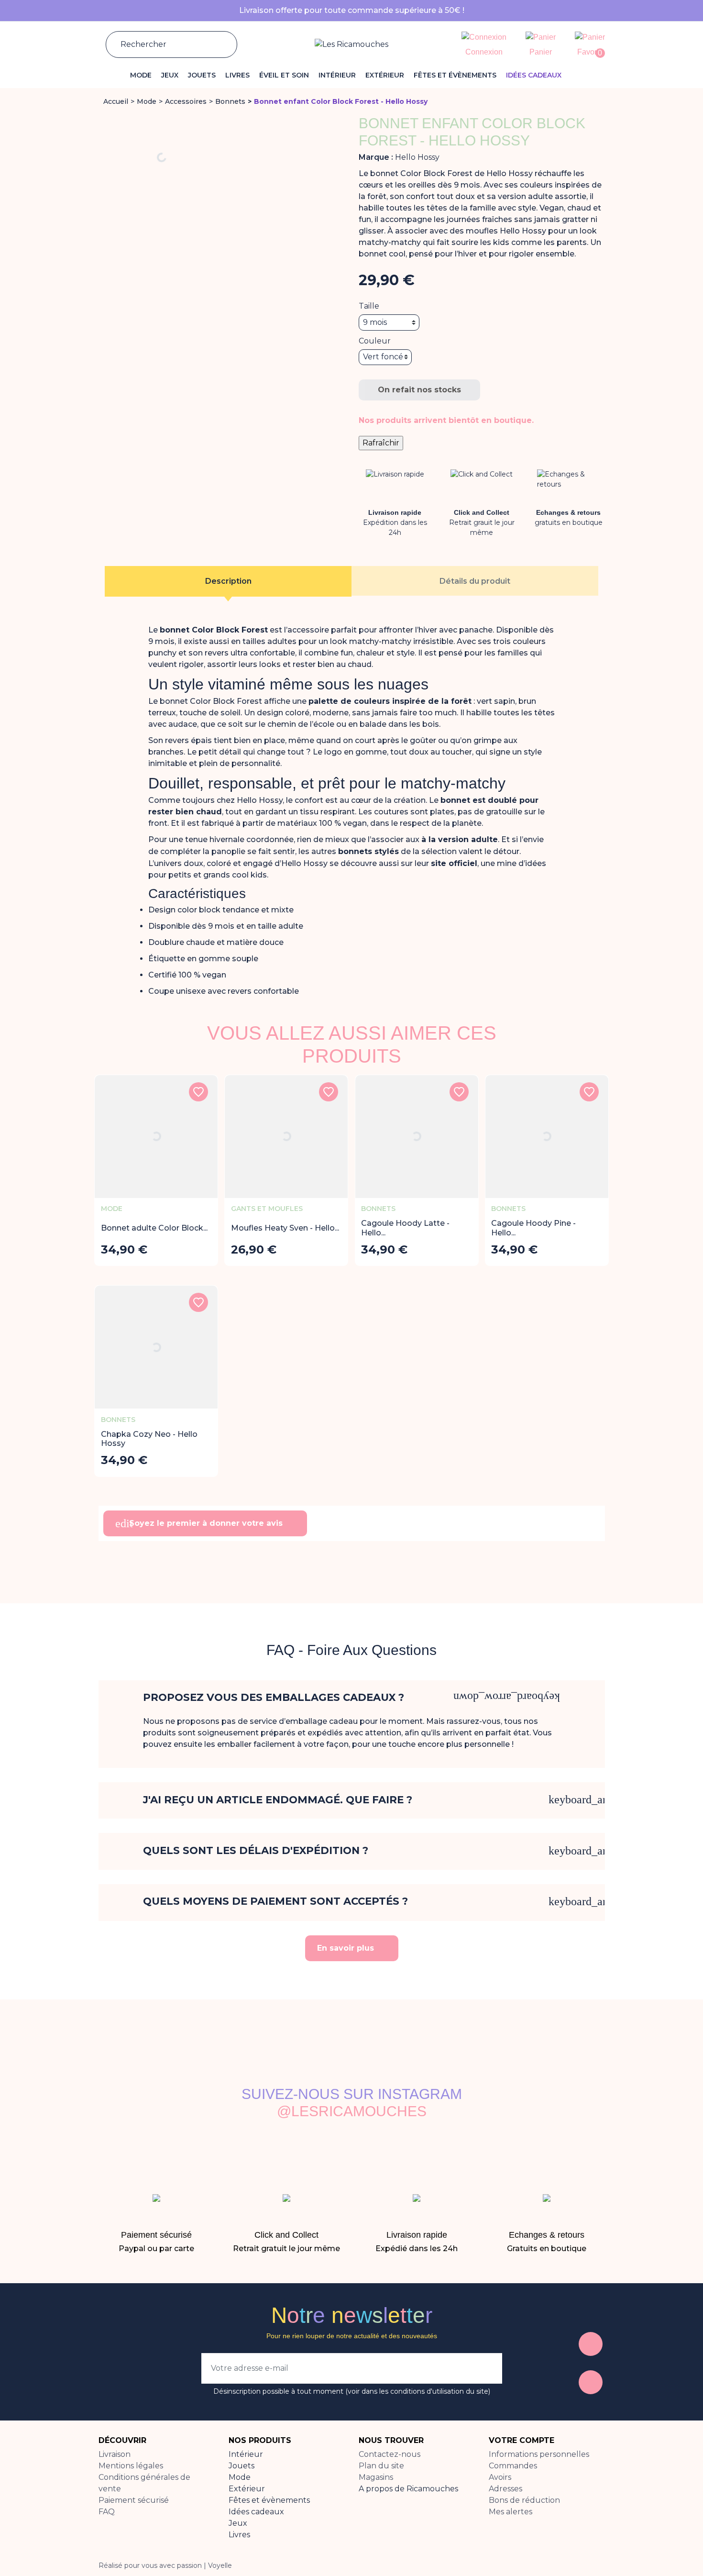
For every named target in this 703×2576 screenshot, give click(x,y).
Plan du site (381, 2466)
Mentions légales (131, 2466)
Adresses (505, 2489)
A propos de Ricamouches (408, 2489)
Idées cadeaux (256, 2512)
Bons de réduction (524, 2500)
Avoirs (500, 2477)
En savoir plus (347, 1948)
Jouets (242, 2466)
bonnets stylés (368, 851)
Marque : (376, 157)
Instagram (591, 2382)
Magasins (376, 2477)
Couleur (375, 341)
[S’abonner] (485, 2368)
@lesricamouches (352, 2111)
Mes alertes (511, 2512)
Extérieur (247, 2489)
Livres (239, 2535)
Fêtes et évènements (269, 2500)
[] (218, 44)
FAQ (107, 2512)
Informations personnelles (539, 2454)
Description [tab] (228, 581)
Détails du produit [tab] (475, 581)
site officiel (454, 863)
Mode (240, 2477)
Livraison (115, 2454)
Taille (369, 306)
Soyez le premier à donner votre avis (200, 1523)
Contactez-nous (390, 2454)
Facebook (591, 2344)
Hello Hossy (417, 157)
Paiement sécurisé (134, 2500)
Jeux (238, 2523)
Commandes (513, 2466)
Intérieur (246, 2454)
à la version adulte (460, 839)
